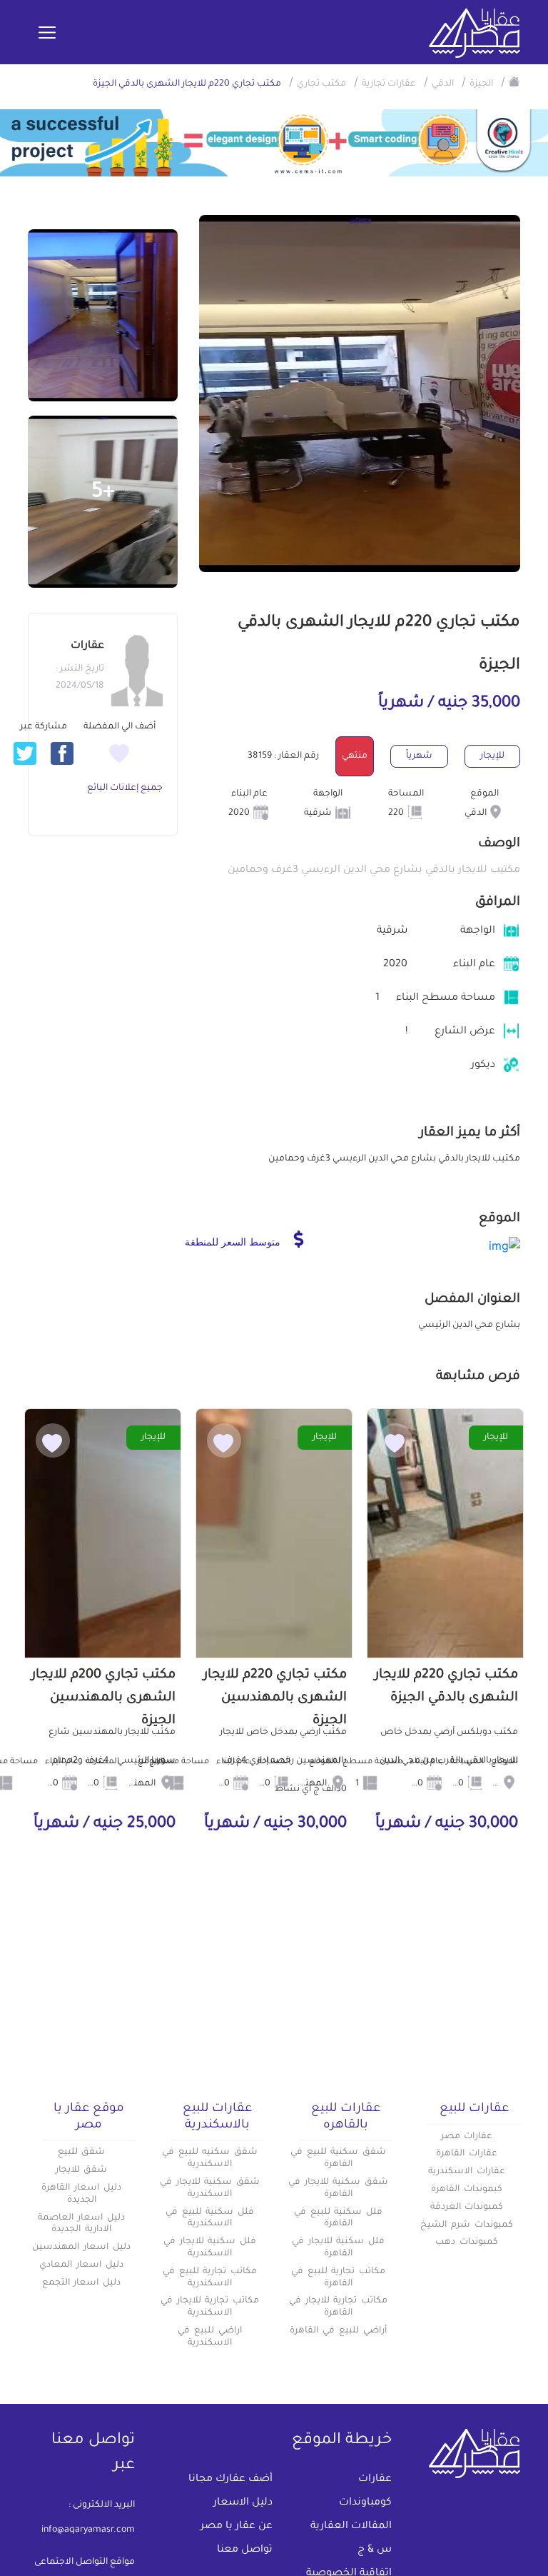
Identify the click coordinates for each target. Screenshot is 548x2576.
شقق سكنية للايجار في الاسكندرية (210, 2189)
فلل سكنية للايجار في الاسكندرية (210, 2248)
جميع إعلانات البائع (125, 788)
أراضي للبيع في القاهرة (338, 2331)
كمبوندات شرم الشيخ (467, 2225)
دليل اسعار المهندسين (81, 2247)
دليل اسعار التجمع (82, 2283)
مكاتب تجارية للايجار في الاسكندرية (210, 2307)
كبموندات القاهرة (467, 2190)
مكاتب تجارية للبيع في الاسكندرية (210, 2278)
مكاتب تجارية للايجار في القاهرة (338, 2307)
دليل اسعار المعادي (81, 2265)
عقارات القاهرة (467, 2154)
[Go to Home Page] (514, 81)
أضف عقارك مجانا (230, 2480)
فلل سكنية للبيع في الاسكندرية (210, 2219)
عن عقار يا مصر (237, 2527)
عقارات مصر (467, 2137)
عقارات (375, 2480)
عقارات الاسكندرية (467, 2172)
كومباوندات (365, 2503)
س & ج (375, 2550)
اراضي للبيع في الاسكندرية (210, 2337)
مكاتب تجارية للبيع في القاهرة (338, 2278)
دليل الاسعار (243, 2503)
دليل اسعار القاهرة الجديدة (81, 2194)
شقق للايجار (82, 2170)
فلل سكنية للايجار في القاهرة (338, 2248)
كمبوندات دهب (467, 2242)
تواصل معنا (245, 2550)
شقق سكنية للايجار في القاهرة (338, 2189)
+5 (103, 493)
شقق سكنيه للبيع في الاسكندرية (210, 2159)
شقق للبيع (82, 2152)
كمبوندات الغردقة (467, 2207)
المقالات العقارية (351, 2527)
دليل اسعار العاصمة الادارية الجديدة (81, 2224)
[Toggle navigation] (47, 34)
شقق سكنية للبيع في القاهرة (338, 2159)
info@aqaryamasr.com (88, 2530)
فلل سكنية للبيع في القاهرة (338, 2219)
